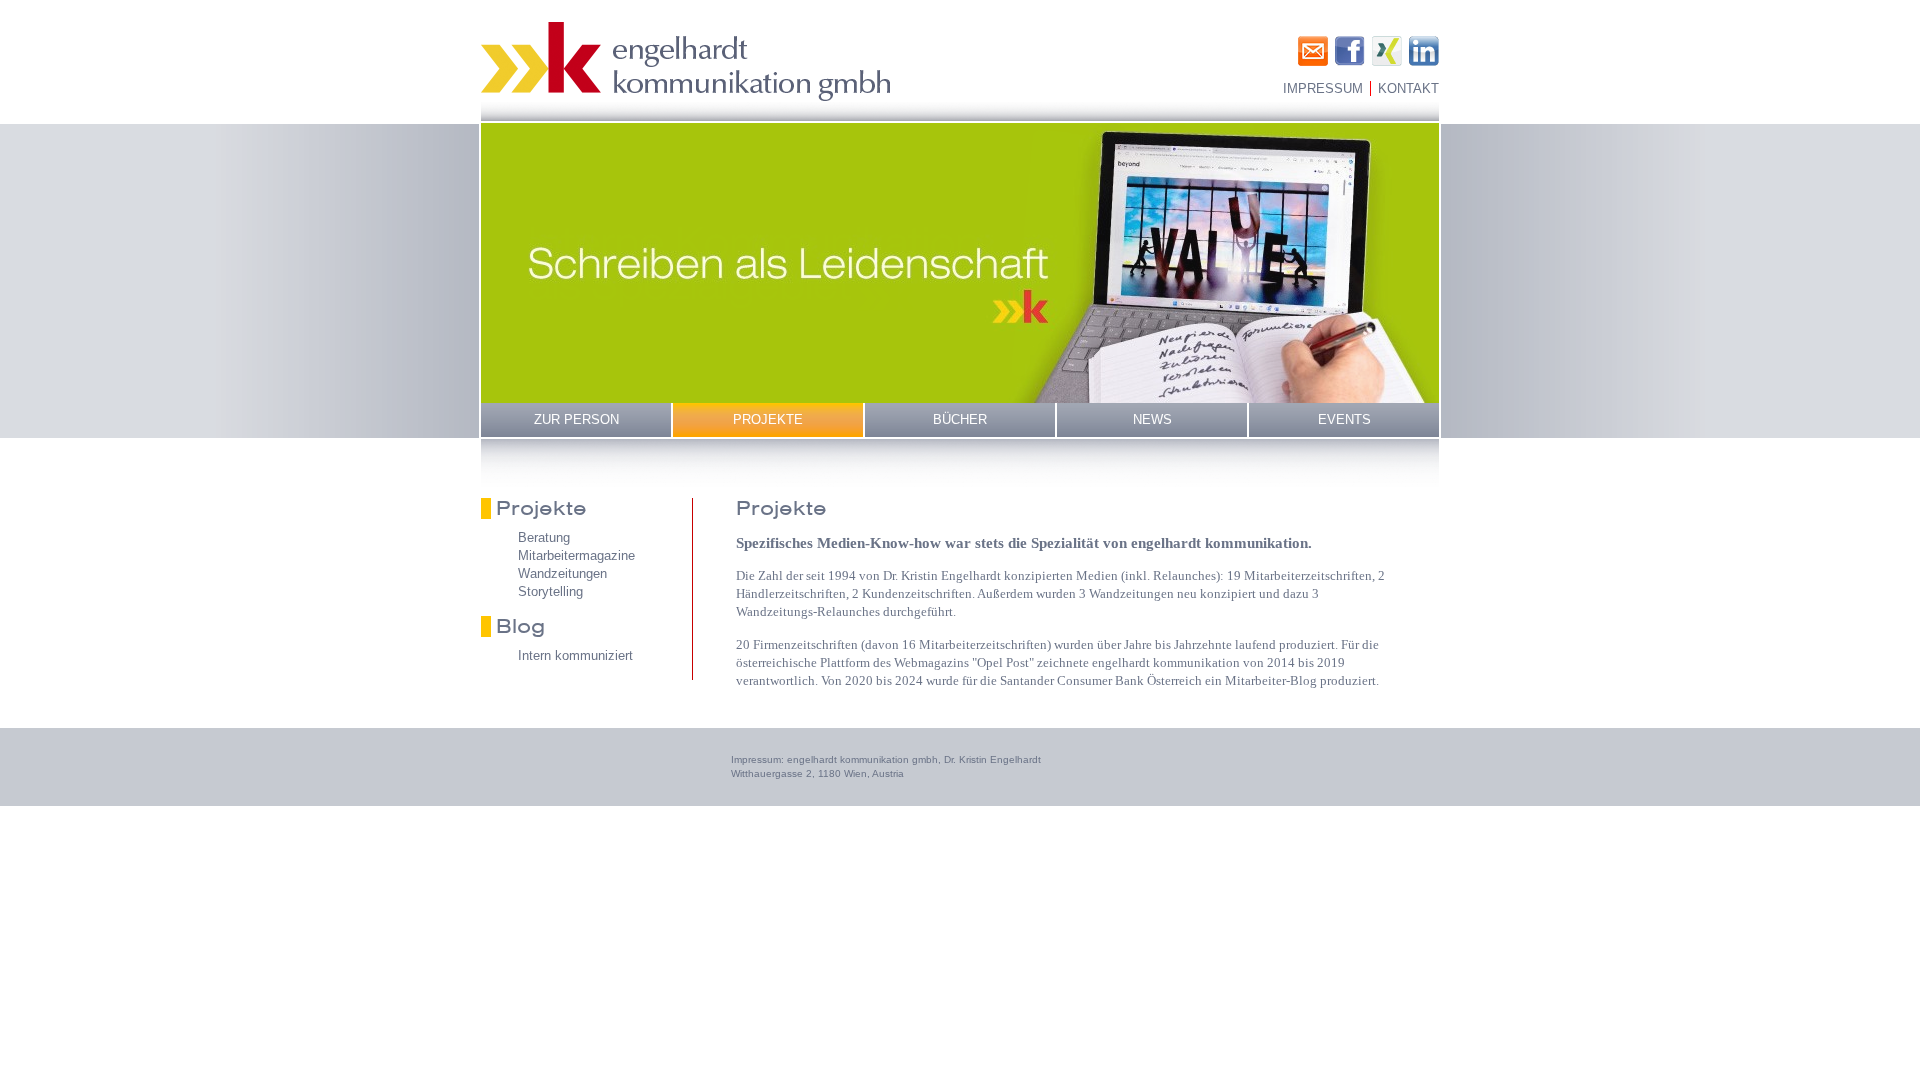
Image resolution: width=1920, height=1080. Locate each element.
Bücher (960, 419)
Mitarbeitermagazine (576, 555)
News (1152, 419)
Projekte (768, 419)
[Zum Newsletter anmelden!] (1313, 51)
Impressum (1323, 88)
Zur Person (576, 419)
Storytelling (550, 591)
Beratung (544, 537)
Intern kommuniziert (575, 655)
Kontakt (1408, 88)
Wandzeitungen (562, 573)
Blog (520, 626)
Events (1344, 419)
